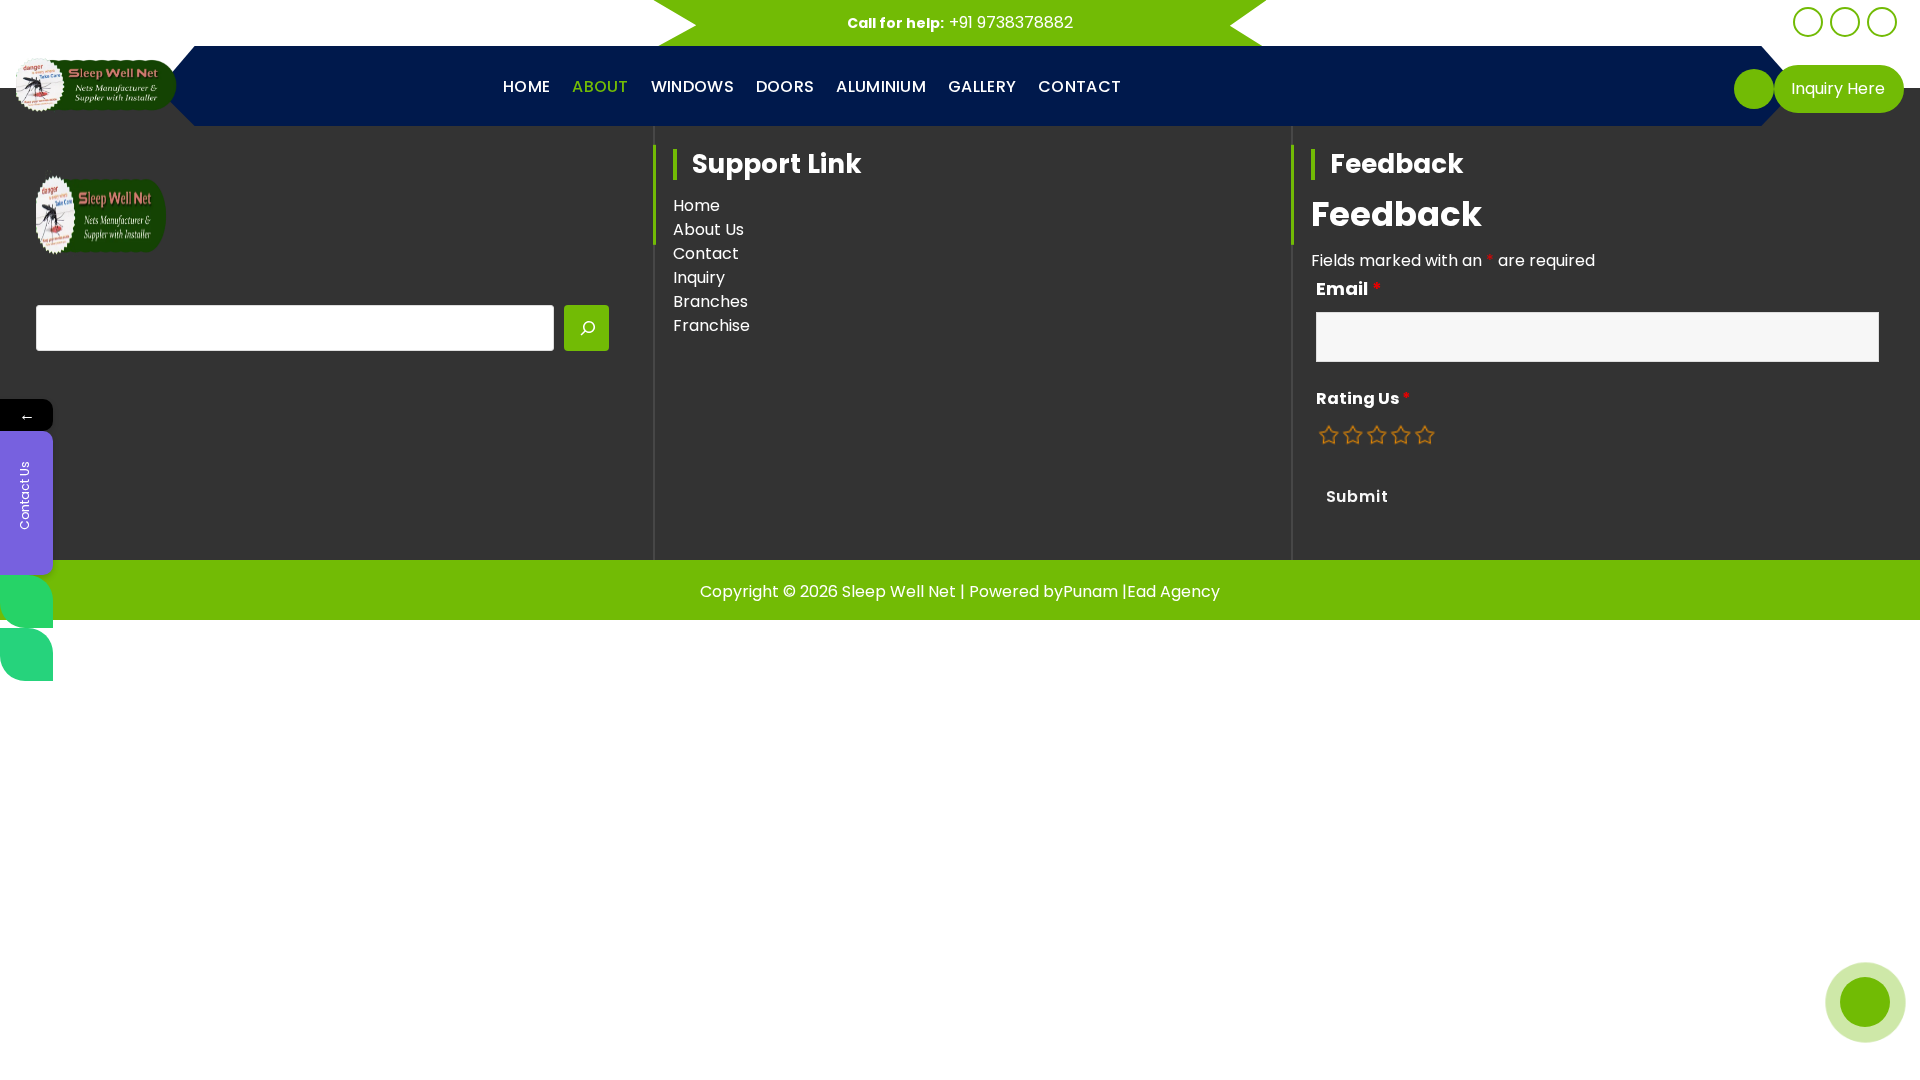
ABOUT (600, 86)
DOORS (785, 86)
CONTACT (1079, 86)
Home (696, 205)
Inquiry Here (1838, 88)
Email (1349, 289)
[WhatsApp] (26, 601)
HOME (526, 86)
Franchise (711, 325)
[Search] (587, 328)
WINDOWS (692, 86)
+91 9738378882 (1011, 22)
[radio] (1330, 435)
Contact (706, 253)
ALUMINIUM (881, 86)
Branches (710, 301)
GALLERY (982, 86)
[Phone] (26, 654)
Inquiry (699, 277)
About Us (708, 229)
